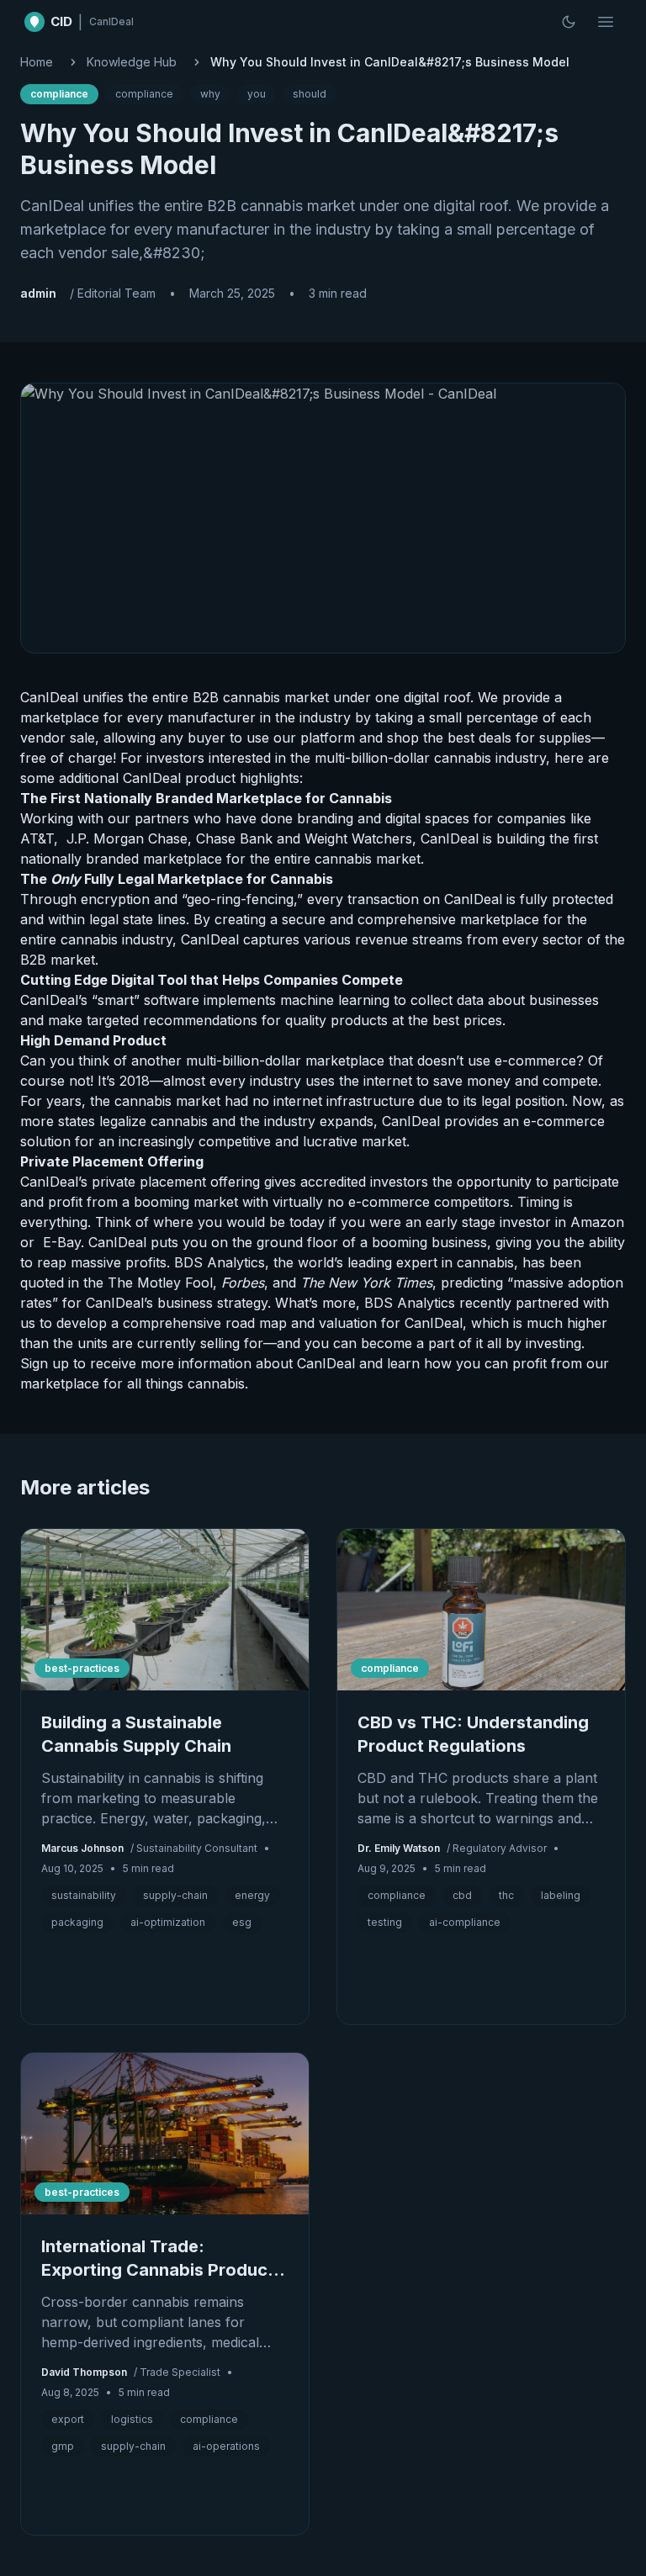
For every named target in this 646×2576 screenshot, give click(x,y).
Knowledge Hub (132, 62)
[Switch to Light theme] (569, 22)
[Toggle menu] (606, 22)
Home (37, 62)
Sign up (45, 1363)
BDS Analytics (220, 1262)
